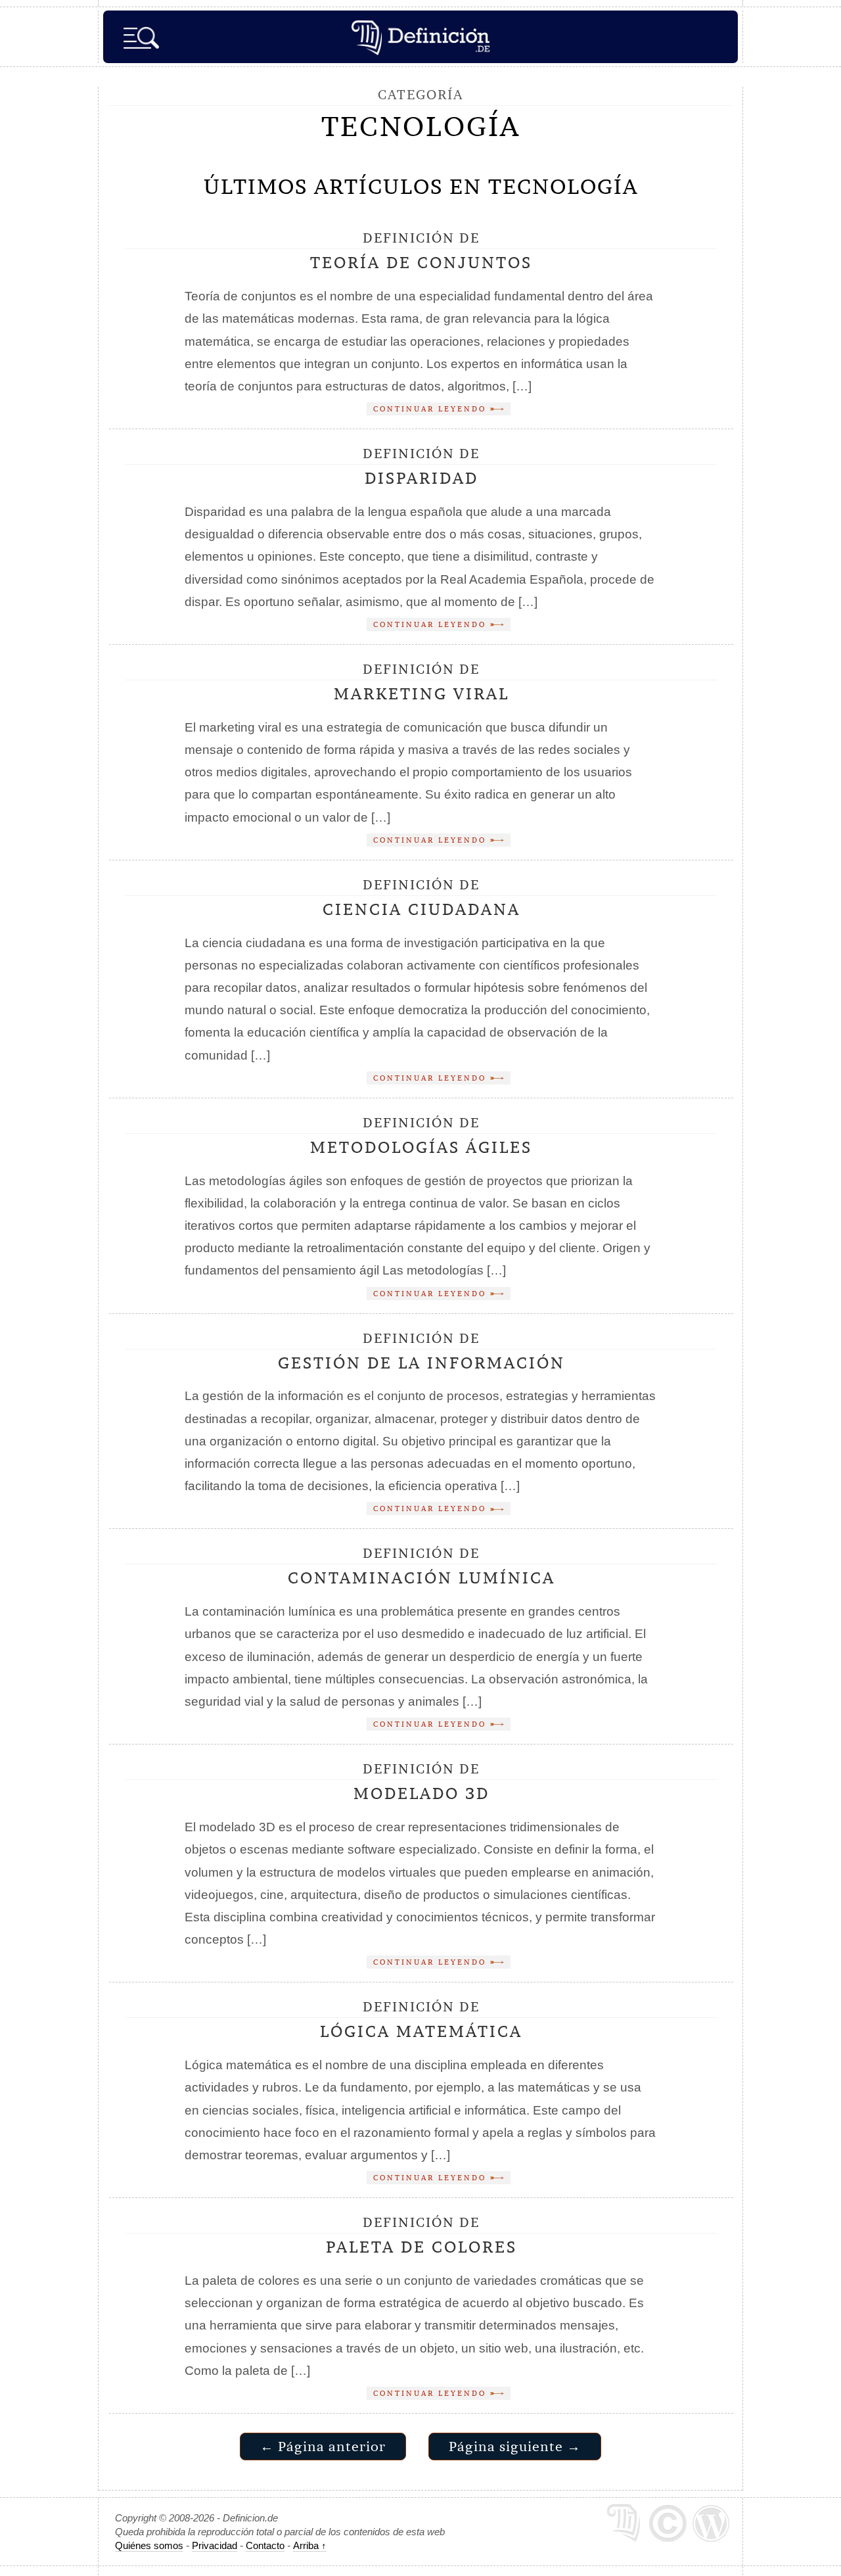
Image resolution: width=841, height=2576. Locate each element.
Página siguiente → (515, 2446)
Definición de (421, 251)
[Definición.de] (420, 37)
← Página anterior (323, 2446)
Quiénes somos (149, 2545)
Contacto (265, 2545)
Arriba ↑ (310, 2545)
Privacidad (215, 2545)
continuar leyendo (432, 409)
